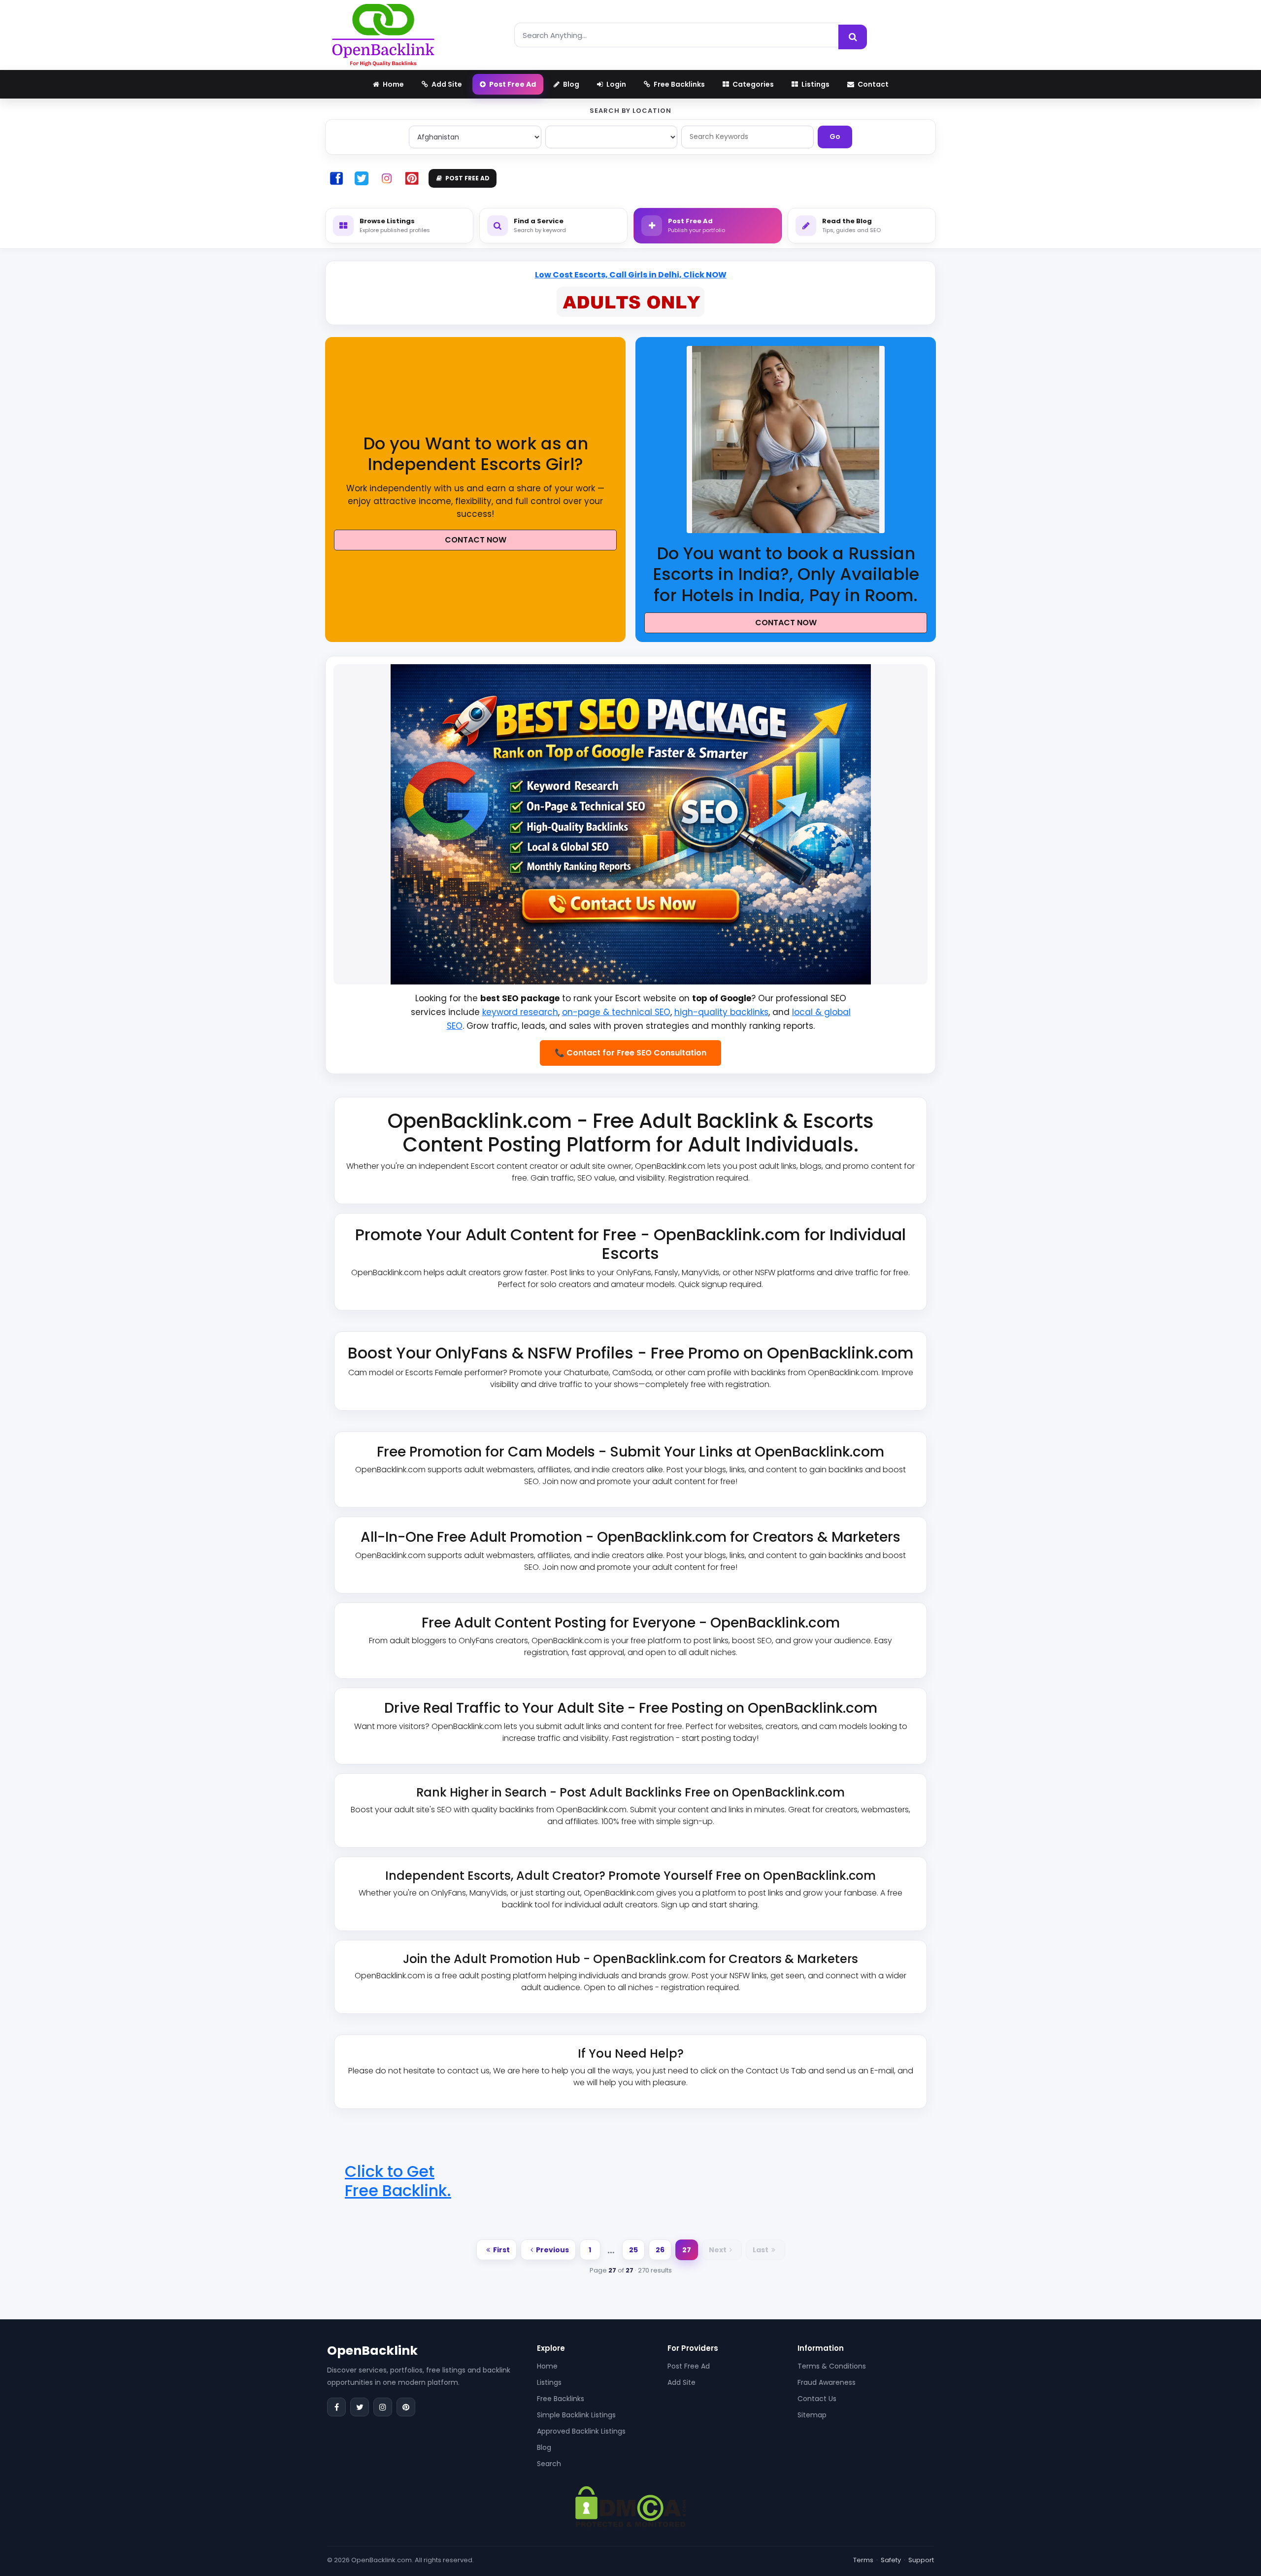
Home (547, 2366)
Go (835, 136)
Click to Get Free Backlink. (398, 2181)
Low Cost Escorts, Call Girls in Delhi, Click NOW (631, 275)
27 (687, 2250)
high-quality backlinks (721, 1012)
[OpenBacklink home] (383, 35)
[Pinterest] (406, 2407)
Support (921, 2560)
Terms (863, 2560)
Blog (544, 2447)
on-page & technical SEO (616, 1012)
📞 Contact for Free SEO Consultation (630, 1053)
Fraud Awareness (827, 2382)
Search (549, 2464)
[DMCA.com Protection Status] (631, 2506)
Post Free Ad (689, 2366)
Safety (891, 2560)
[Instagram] (383, 2407)
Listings (549, 2382)
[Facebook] (336, 2407)
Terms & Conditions (832, 2366)
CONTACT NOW (476, 540)
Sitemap (812, 2415)
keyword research (520, 1012)
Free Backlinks (561, 2399)
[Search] (853, 37)
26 (660, 2250)
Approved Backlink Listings (581, 2431)
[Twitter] (360, 2407)
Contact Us (817, 2399)
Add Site (681, 2382)
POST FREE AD (467, 178)
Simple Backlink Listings (576, 2415)
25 (633, 2250)
